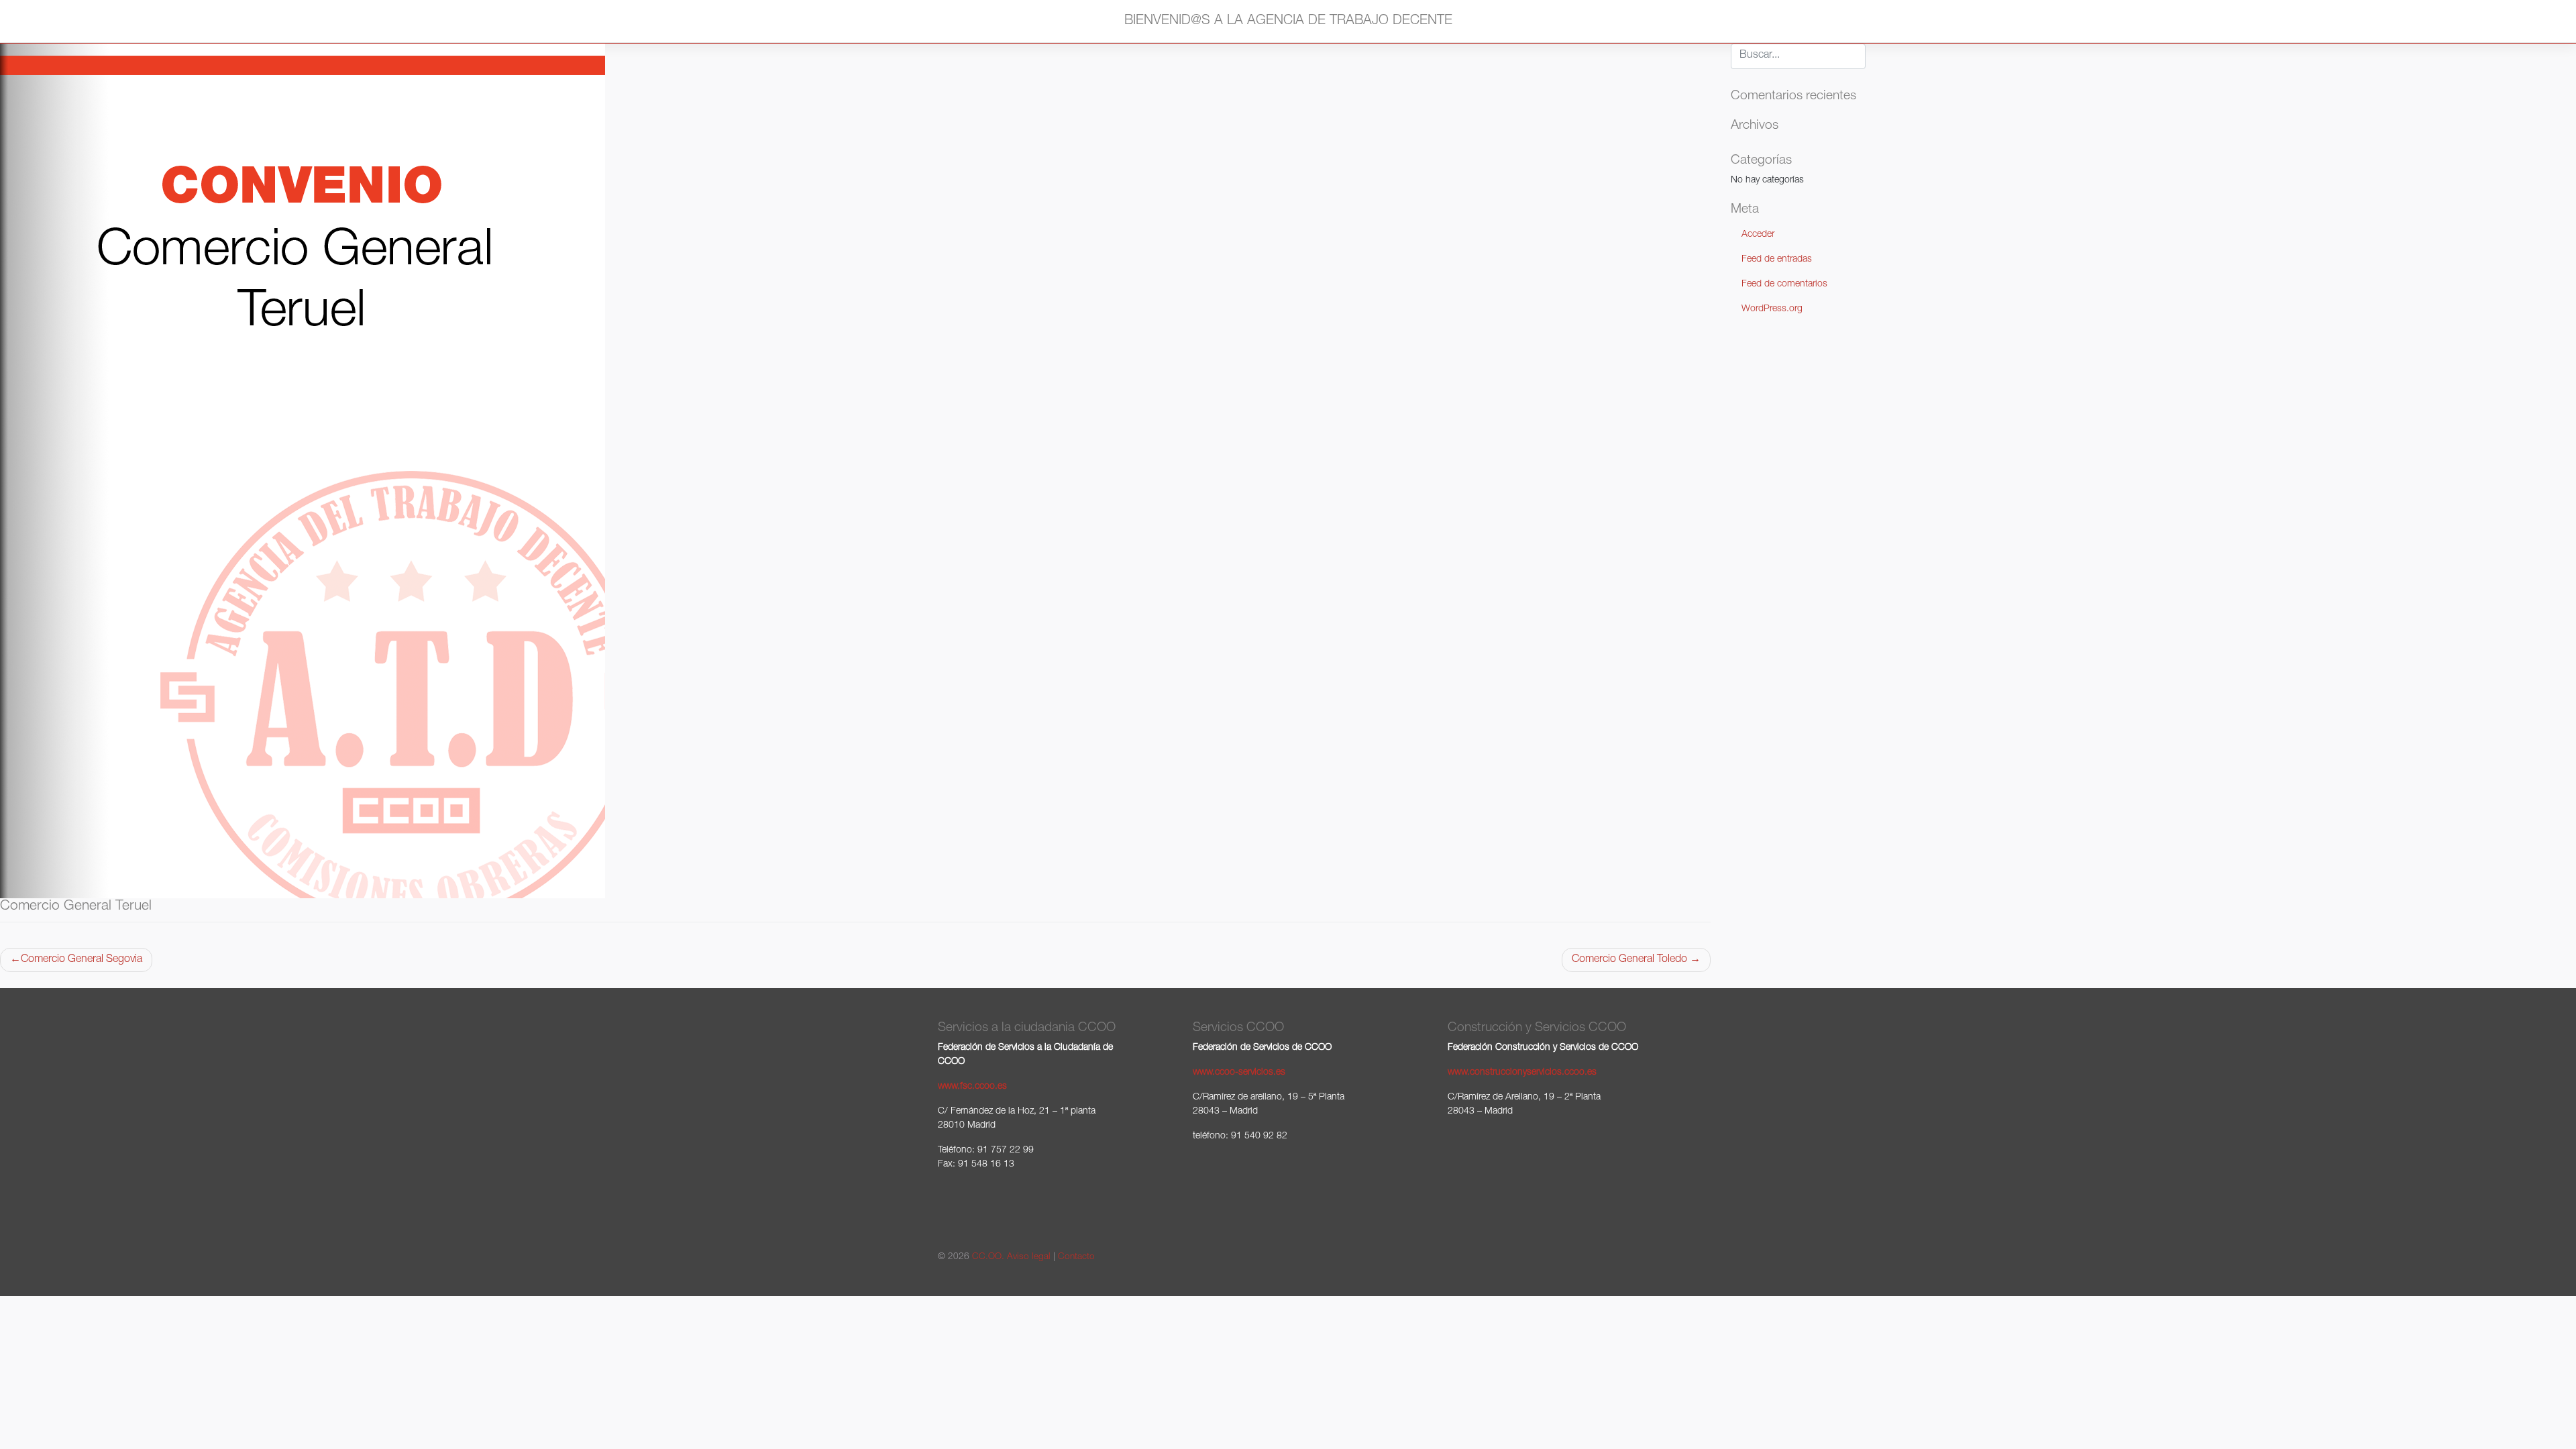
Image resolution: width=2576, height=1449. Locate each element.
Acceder (1758, 235)
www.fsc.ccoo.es (972, 1087)
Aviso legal (1029, 1257)
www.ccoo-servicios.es (1239, 1073)
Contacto (1076, 1257)
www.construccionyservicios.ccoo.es (1522, 1073)
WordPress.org (1772, 309)
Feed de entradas (1777, 260)
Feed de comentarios (1784, 284)
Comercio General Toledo (1629, 960)
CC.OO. (988, 1257)
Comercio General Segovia (82, 960)
